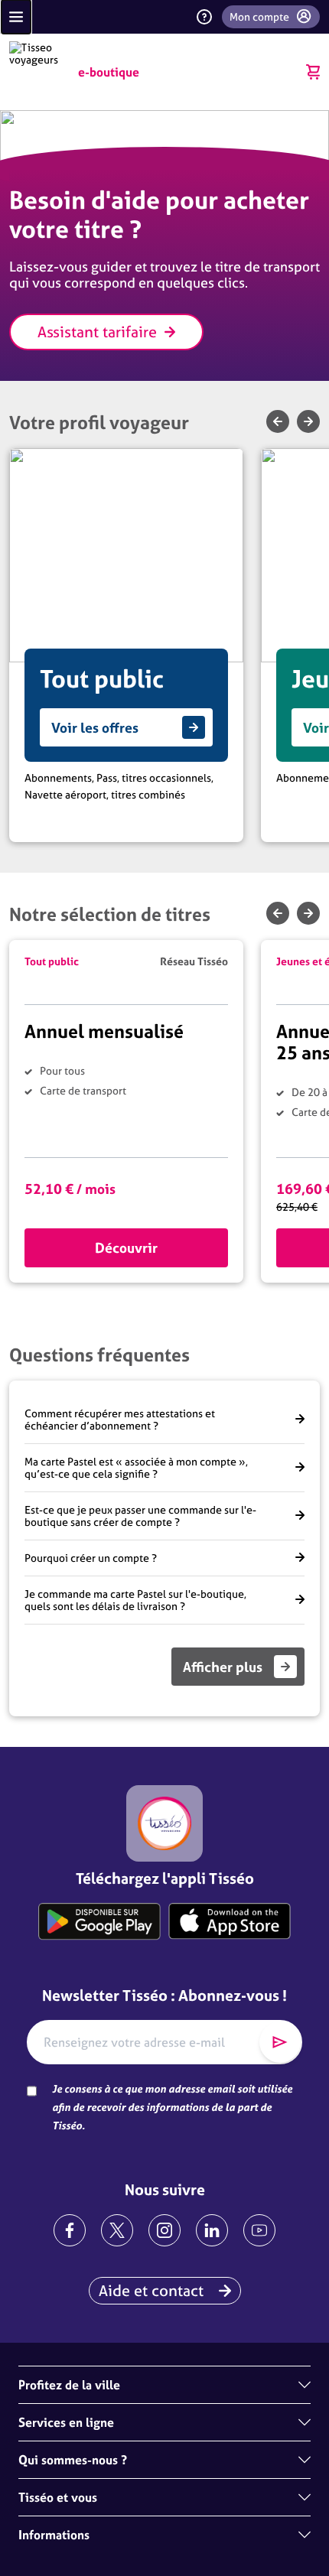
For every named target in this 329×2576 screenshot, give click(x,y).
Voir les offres (95, 728)
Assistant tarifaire (97, 332)
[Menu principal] (16, 17)
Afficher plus (223, 1667)
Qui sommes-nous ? (73, 2460)
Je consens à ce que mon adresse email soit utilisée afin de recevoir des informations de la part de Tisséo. (172, 2107)
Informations (54, 2535)
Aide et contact (151, 2290)
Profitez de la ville (69, 2385)
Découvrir (126, 1248)
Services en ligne (66, 2422)
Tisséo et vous (58, 2497)
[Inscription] (280, 2042)
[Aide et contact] (204, 17)
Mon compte (259, 17)
